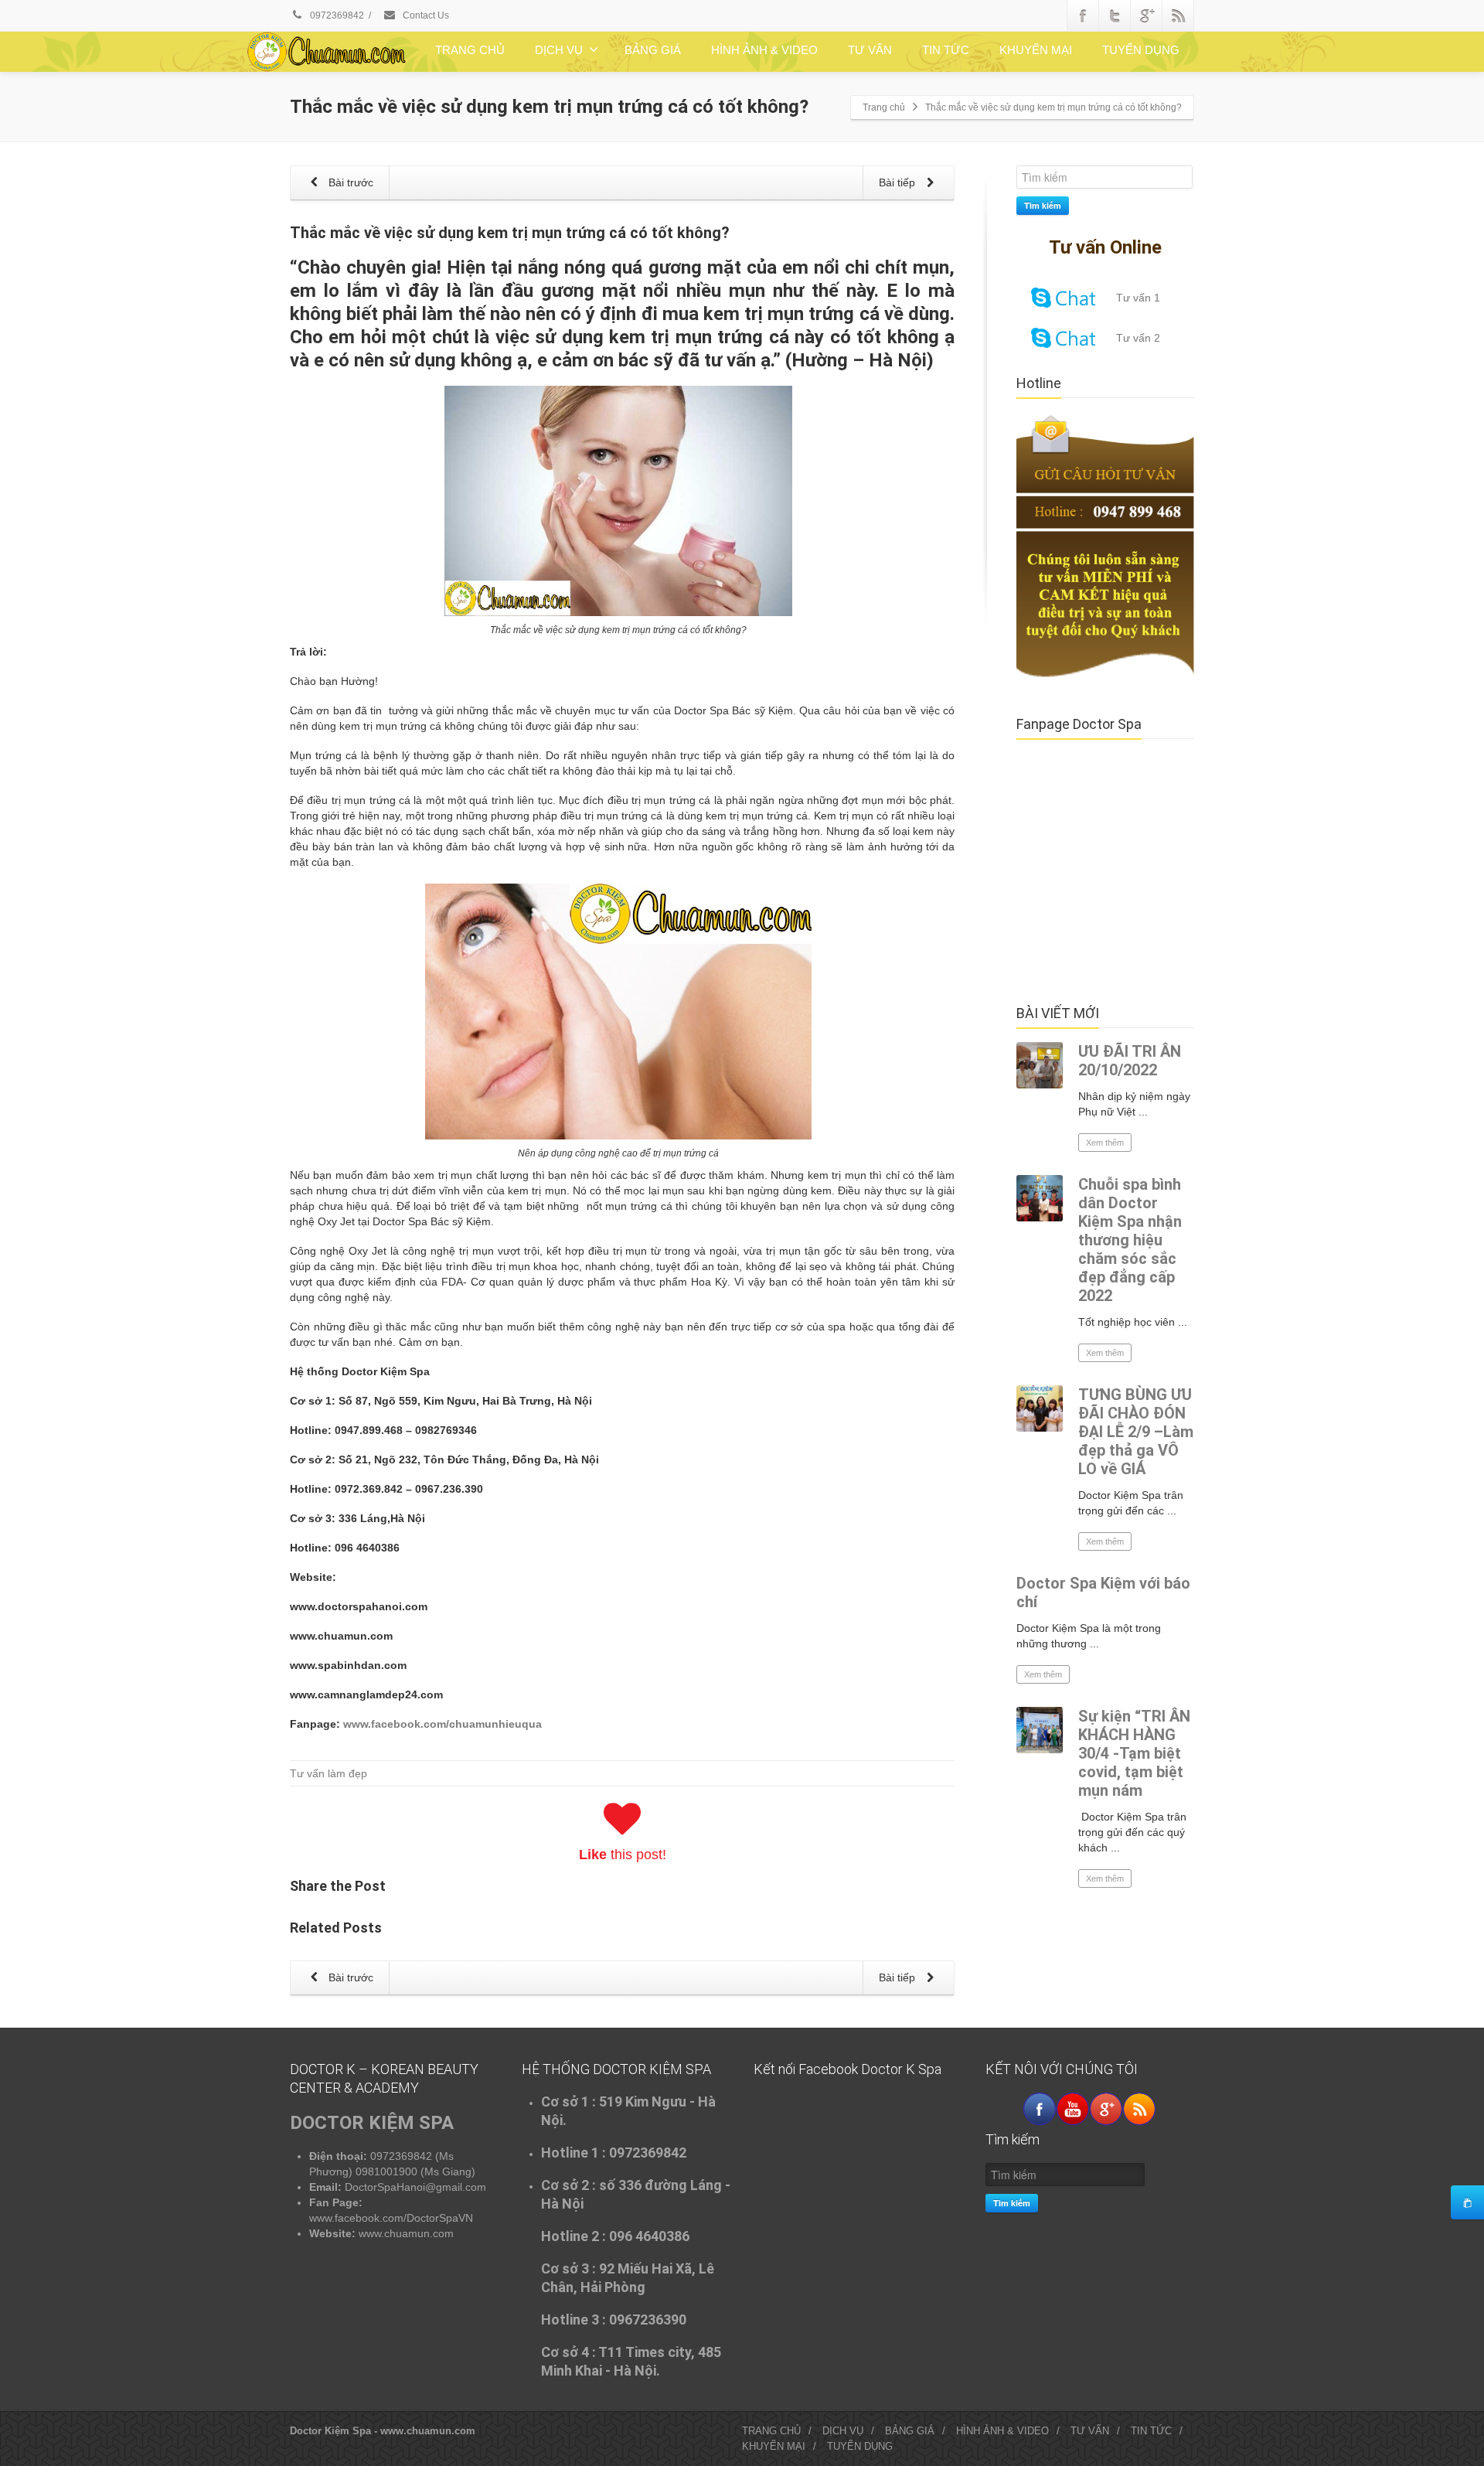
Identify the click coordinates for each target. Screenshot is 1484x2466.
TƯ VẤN (870, 50)
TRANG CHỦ (470, 50)
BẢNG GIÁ (653, 50)
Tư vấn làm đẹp (328, 1773)
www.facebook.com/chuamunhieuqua (442, 1724)
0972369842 (336, 15)
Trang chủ (884, 107)
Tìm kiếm (1043, 205)
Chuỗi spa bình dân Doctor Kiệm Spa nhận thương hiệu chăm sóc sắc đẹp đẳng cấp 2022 (1130, 1240)
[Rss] (1178, 15)
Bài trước (349, 182)
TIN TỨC (946, 50)
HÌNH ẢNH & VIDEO (764, 50)
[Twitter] (1115, 15)
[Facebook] (1083, 15)
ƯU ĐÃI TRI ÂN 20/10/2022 (1130, 1061)
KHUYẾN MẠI (1036, 50)
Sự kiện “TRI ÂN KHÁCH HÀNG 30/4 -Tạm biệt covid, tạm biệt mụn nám (1134, 1753)
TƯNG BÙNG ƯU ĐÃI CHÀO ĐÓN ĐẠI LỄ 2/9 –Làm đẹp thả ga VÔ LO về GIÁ (1136, 1432)
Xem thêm (1105, 1143)
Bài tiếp (899, 182)
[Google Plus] (1146, 15)
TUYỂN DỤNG (1141, 50)
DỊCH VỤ (559, 50)
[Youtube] (1073, 2109)
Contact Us (425, 15)
